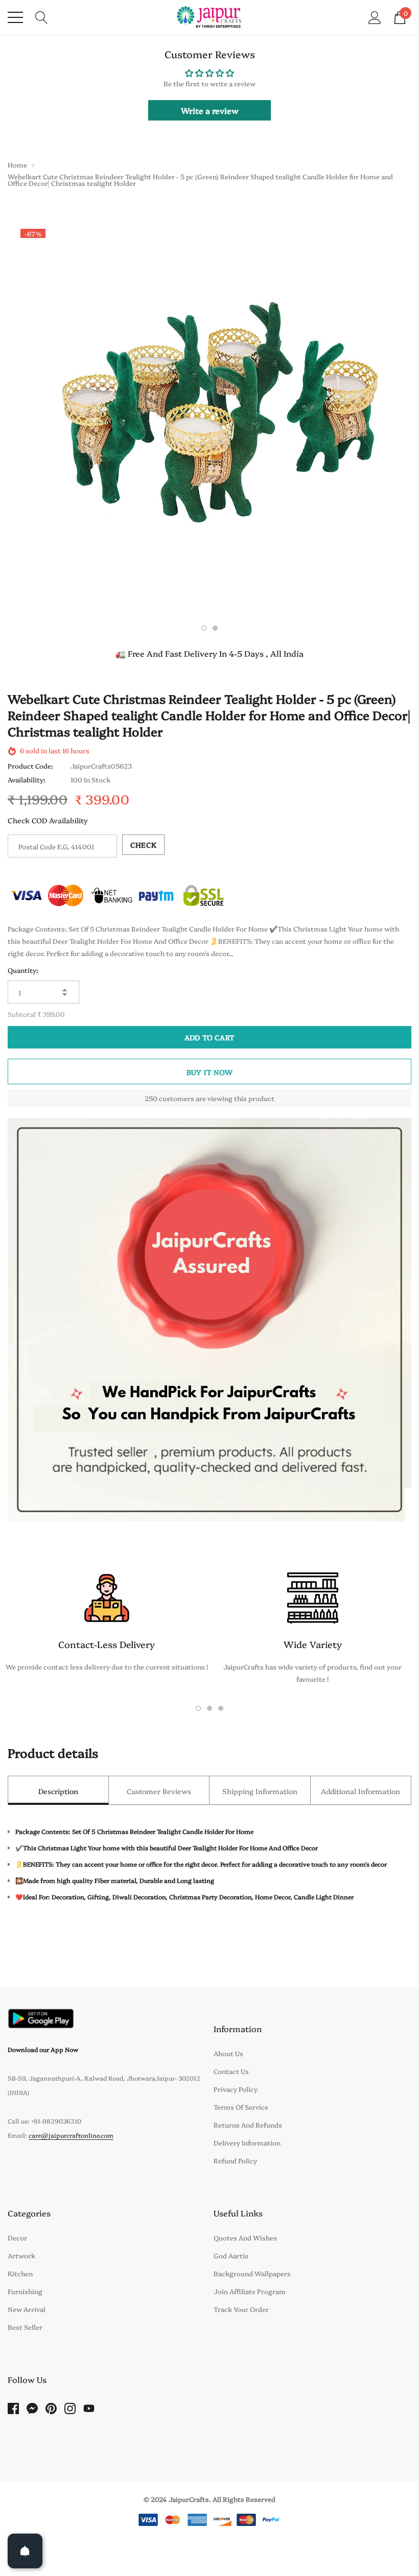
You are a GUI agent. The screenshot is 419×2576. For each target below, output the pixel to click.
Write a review (210, 110)
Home (17, 164)
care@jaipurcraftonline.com (71, 2135)
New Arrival (27, 2309)
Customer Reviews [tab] (159, 1791)
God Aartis (231, 2255)
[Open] (25, 2551)
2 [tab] (215, 628)
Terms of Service (241, 2107)
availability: (27, 779)
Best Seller (25, 2327)
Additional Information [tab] (360, 1791)
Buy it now (209, 1072)
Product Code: (30, 766)
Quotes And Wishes (245, 2237)
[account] (375, 16)
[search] (42, 16)
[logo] (210, 17)
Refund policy (235, 2160)
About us (228, 2053)
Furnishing (25, 2291)
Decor (17, 2237)
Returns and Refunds (248, 2125)
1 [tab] (204, 628)
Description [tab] (58, 1791)
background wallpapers (252, 2273)
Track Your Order (241, 2309)
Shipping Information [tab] (260, 1791)
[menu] (15, 17)
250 (151, 1098)
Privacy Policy (236, 2089)
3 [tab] (221, 1708)
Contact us (231, 2071)
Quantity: (23, 970)
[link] (41, 2019)
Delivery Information (247, 2142)
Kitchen (20, 2273)
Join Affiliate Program (250, 2291)
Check (143, 845)
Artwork (21, 2255)
